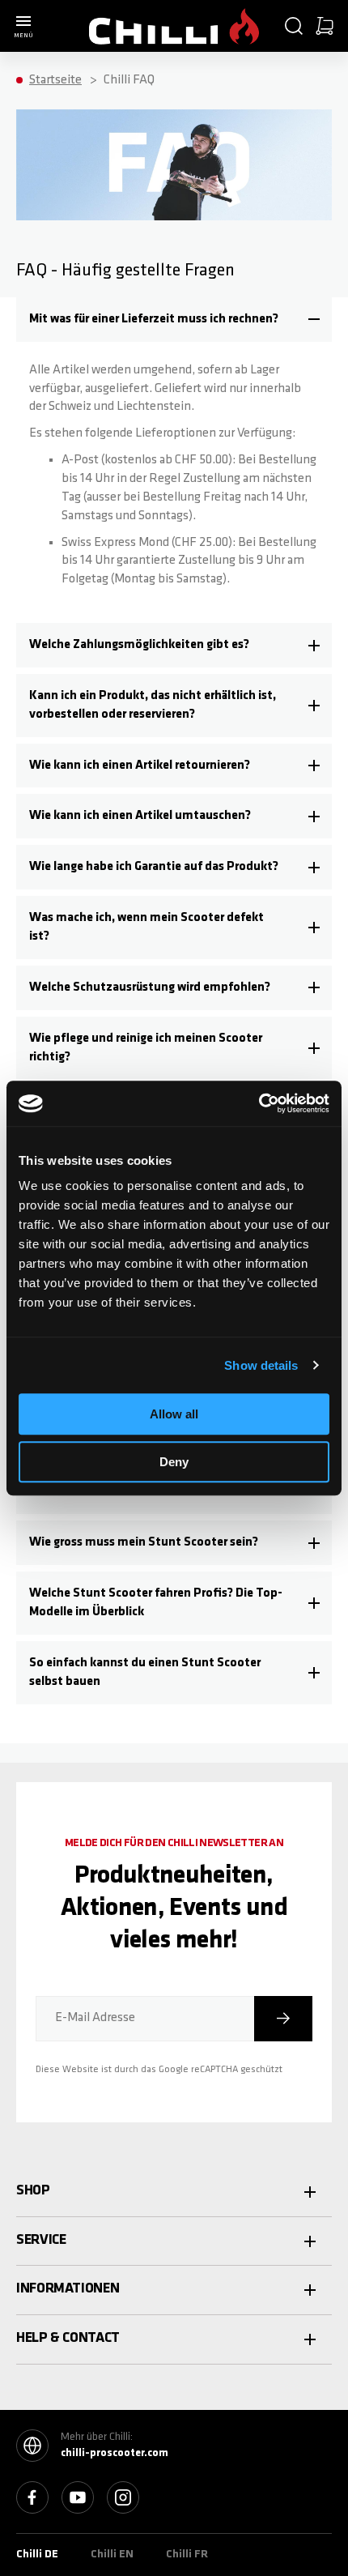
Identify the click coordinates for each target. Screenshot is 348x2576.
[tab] (174, 320)
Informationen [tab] (68, 2289)
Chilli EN (112, 2555)
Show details (261, 1365)
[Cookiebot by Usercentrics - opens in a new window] (259, 1103)
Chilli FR (187, 2555)
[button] (294, 26)
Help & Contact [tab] (68, 2339)
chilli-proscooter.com (115, 2453)
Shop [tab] (33, 2191)
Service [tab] (41, 2241)
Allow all (174, 1414)
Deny (174, 1462)
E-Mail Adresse (95, 2018)
